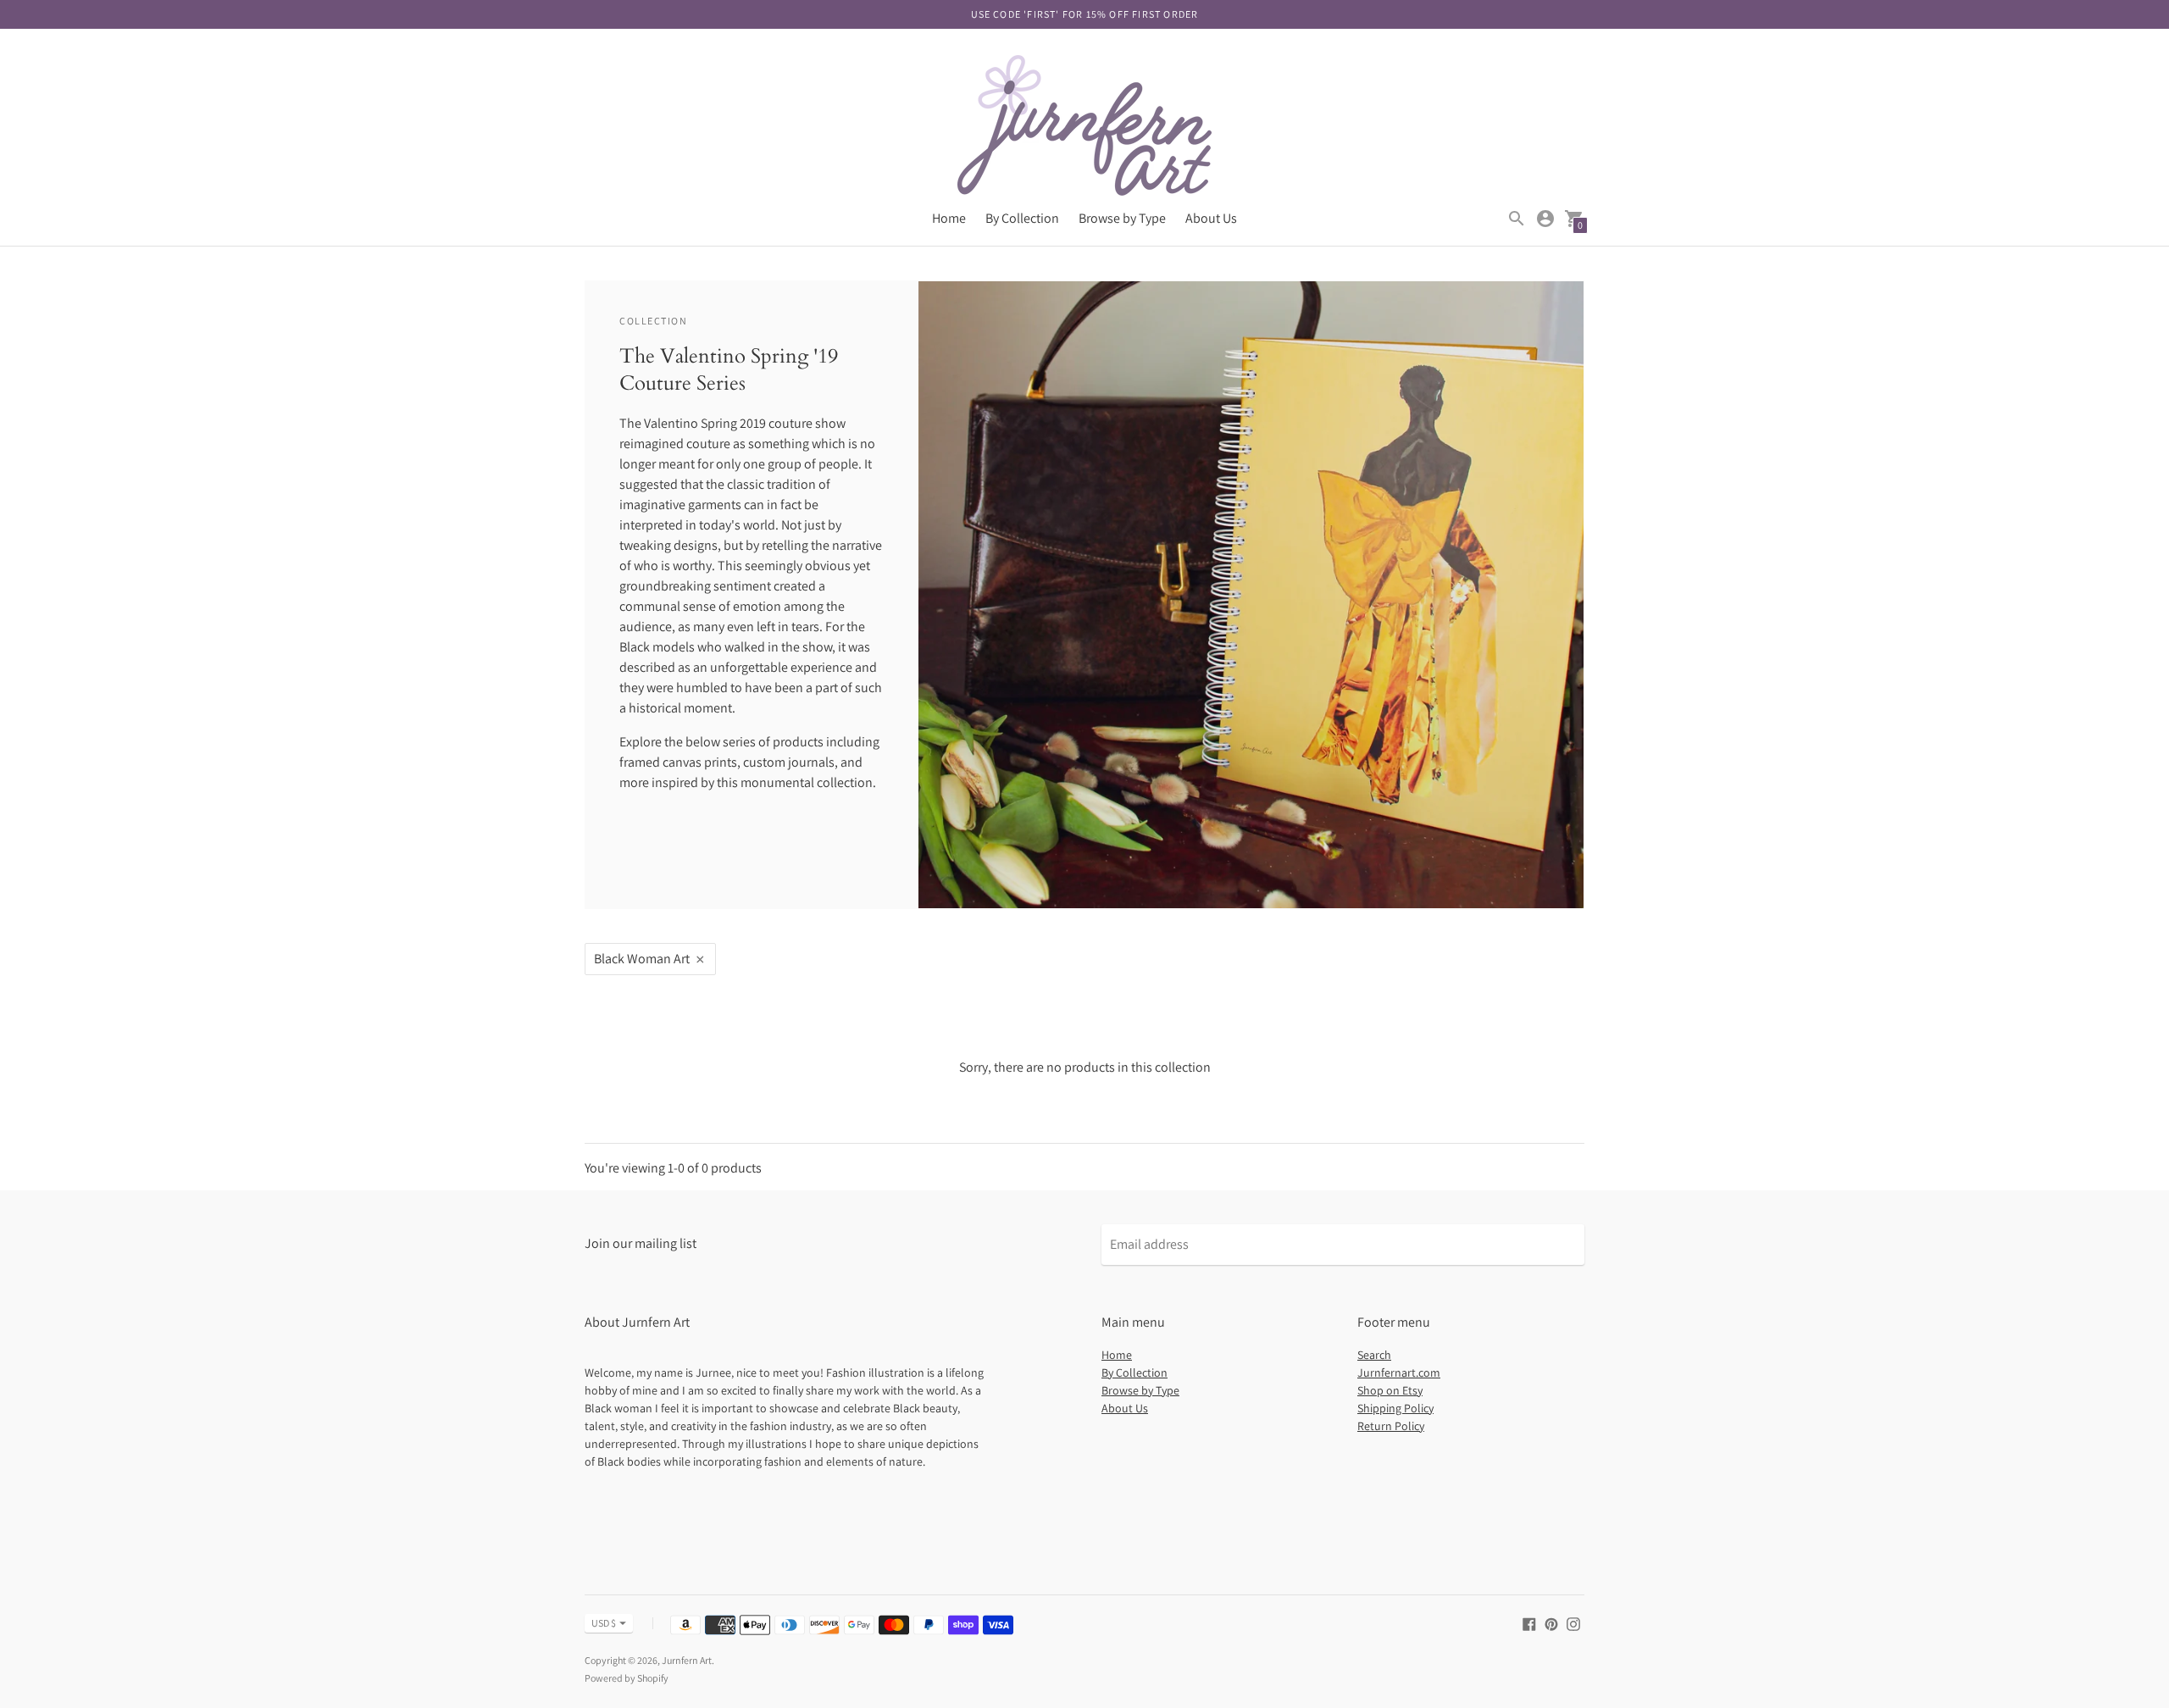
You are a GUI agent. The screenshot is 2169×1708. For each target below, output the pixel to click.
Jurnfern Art (687, 1660)
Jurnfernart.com (1399, 1372)
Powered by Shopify (627, 1678)
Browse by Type (1122, 218)
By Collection (1022, 218)
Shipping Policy (1395, 1408)
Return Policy (1391, 1426)
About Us (1211, 218)
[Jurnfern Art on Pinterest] (1551, 1623)
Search (1374, 1355)
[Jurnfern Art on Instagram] (1573, 1623)
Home (949, 218)
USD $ (604, 1623)
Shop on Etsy (1390, 1390)
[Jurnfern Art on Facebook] (1529, 1623)
